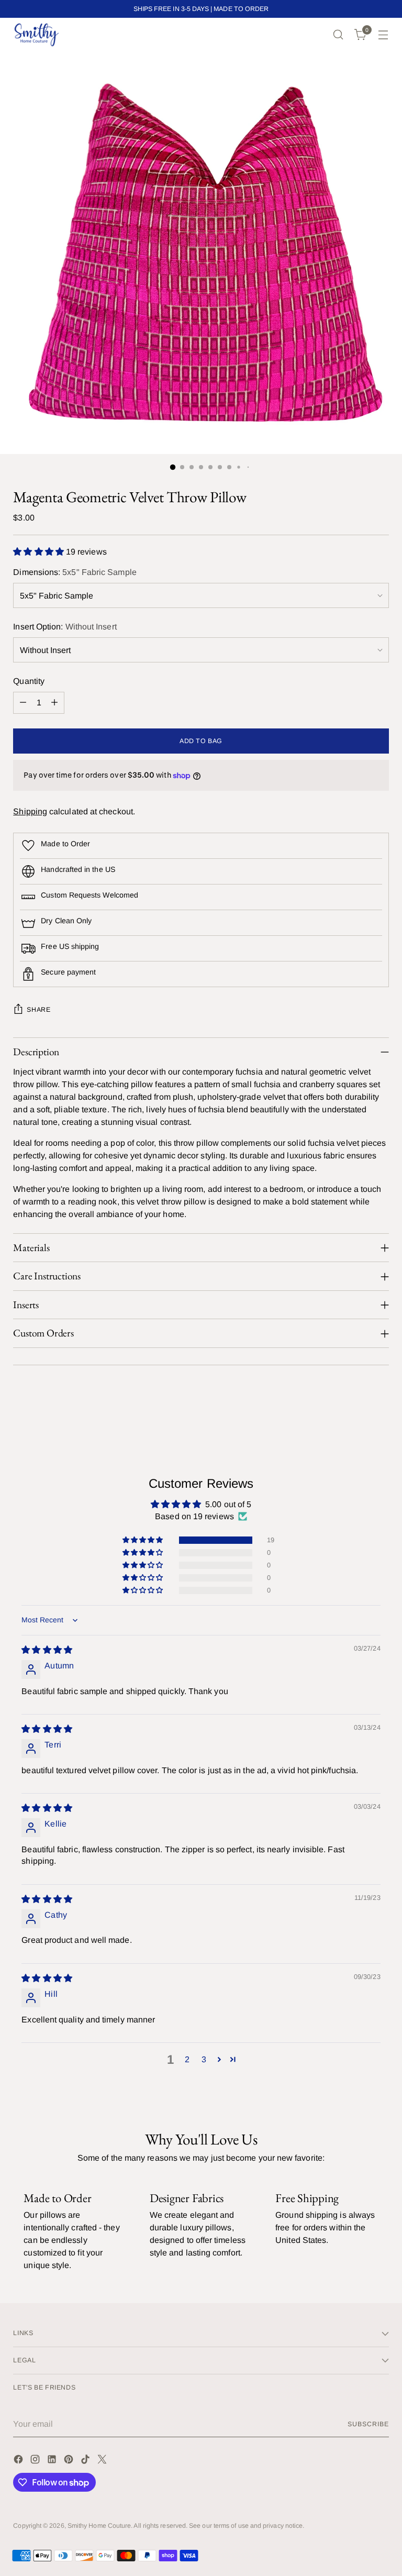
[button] (40, 552)
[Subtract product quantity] (23, 703)
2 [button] (187, 2059)
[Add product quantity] (54, 703)
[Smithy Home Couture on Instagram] (36, 2461)
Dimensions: (75, 572)
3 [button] (204, 2059)
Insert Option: (65, 627)
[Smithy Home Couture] (37, 35)
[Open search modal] (338, 35)
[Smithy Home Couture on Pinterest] (70, 2461)
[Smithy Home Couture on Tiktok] (86, 2461)
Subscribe (368, 2424)
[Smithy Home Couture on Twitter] (103, 2461)
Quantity (29, 681)
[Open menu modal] (383, 35)
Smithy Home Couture (99, 2526)
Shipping (30, 811)
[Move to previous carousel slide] (356, 1406)
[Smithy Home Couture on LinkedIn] (53, 2461)
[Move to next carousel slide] (380, 1405)
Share (38, 1010)
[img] (47, 1650)
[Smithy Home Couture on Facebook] (19, 2461)
